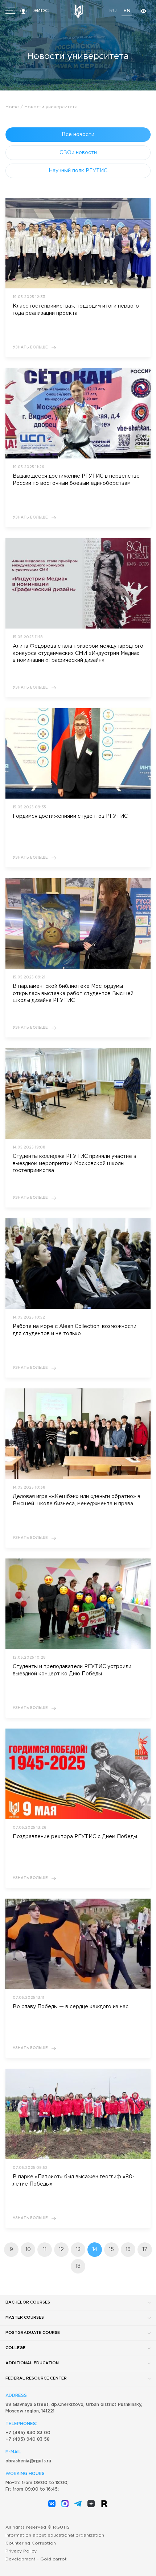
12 (61, 2250)
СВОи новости (78, 153)
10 (28, 2250)
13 (78, 2250)
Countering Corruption (31, 2543)
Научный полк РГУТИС (78, 171)
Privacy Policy (21, 2551)
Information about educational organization (55, 2535)
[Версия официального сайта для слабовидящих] (143, 11)
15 (111, 2250)
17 (145, 2250)
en (127, 11)
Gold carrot (54, 2559)
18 (78, 2266)
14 (95, 2250)
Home (12, 107)
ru (113, 11)
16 (128, 2250)
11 (45, 2250)
